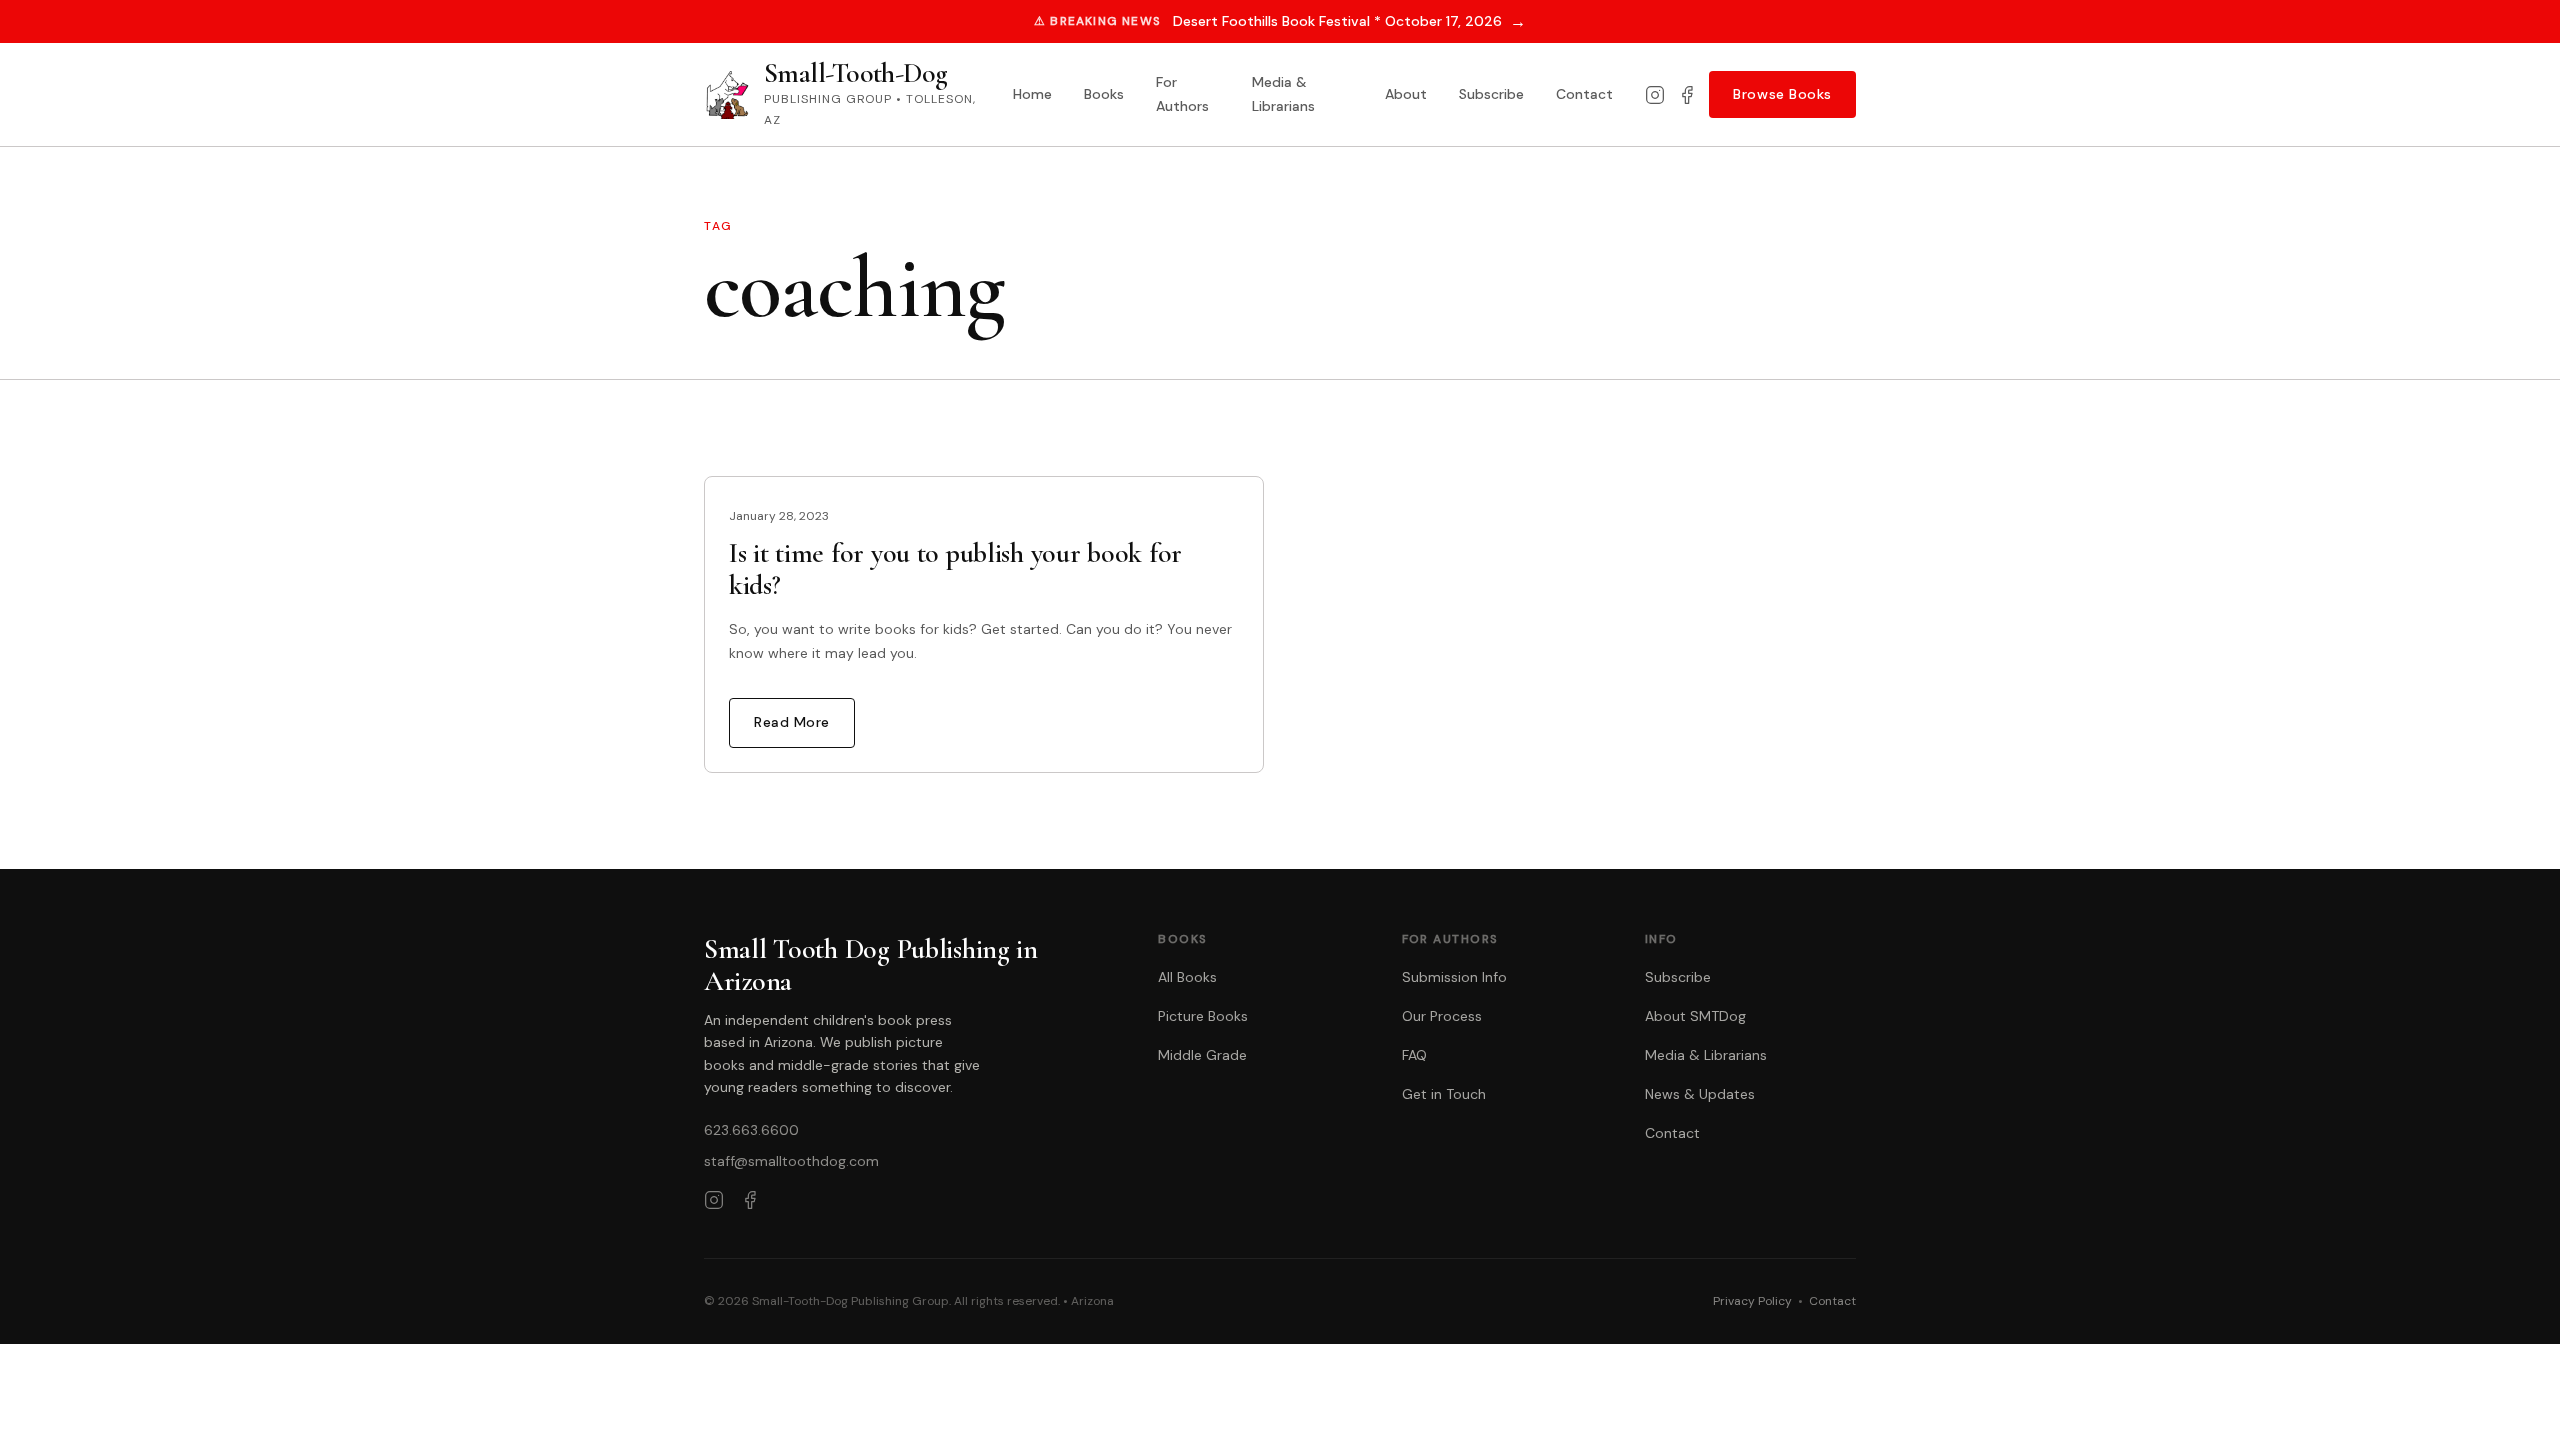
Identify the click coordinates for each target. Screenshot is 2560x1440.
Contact (1584, 94)
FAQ (1414, 1055)
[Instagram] (1655, 95)
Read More (792, 722)
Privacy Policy (1752, 1301)
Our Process (1442, 1016)
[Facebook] (1687, 95)
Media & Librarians (1283, 94)
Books (1104, 94)
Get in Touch (1444, 1094)
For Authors (1182, 94)
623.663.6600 (751, 1130)
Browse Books (1782, 94)
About (1406, 94)
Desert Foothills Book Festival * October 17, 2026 (1349, 21)
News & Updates (1700, 1094)
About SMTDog (1695, 1016)
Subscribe (1491, 94)
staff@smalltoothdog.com (791, 1161)
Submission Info (1454, 977)
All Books (1187, 977)
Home (1032, 94)
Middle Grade (1202, 1055)
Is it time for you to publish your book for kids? (955, 569)
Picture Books (1203, 1016)
